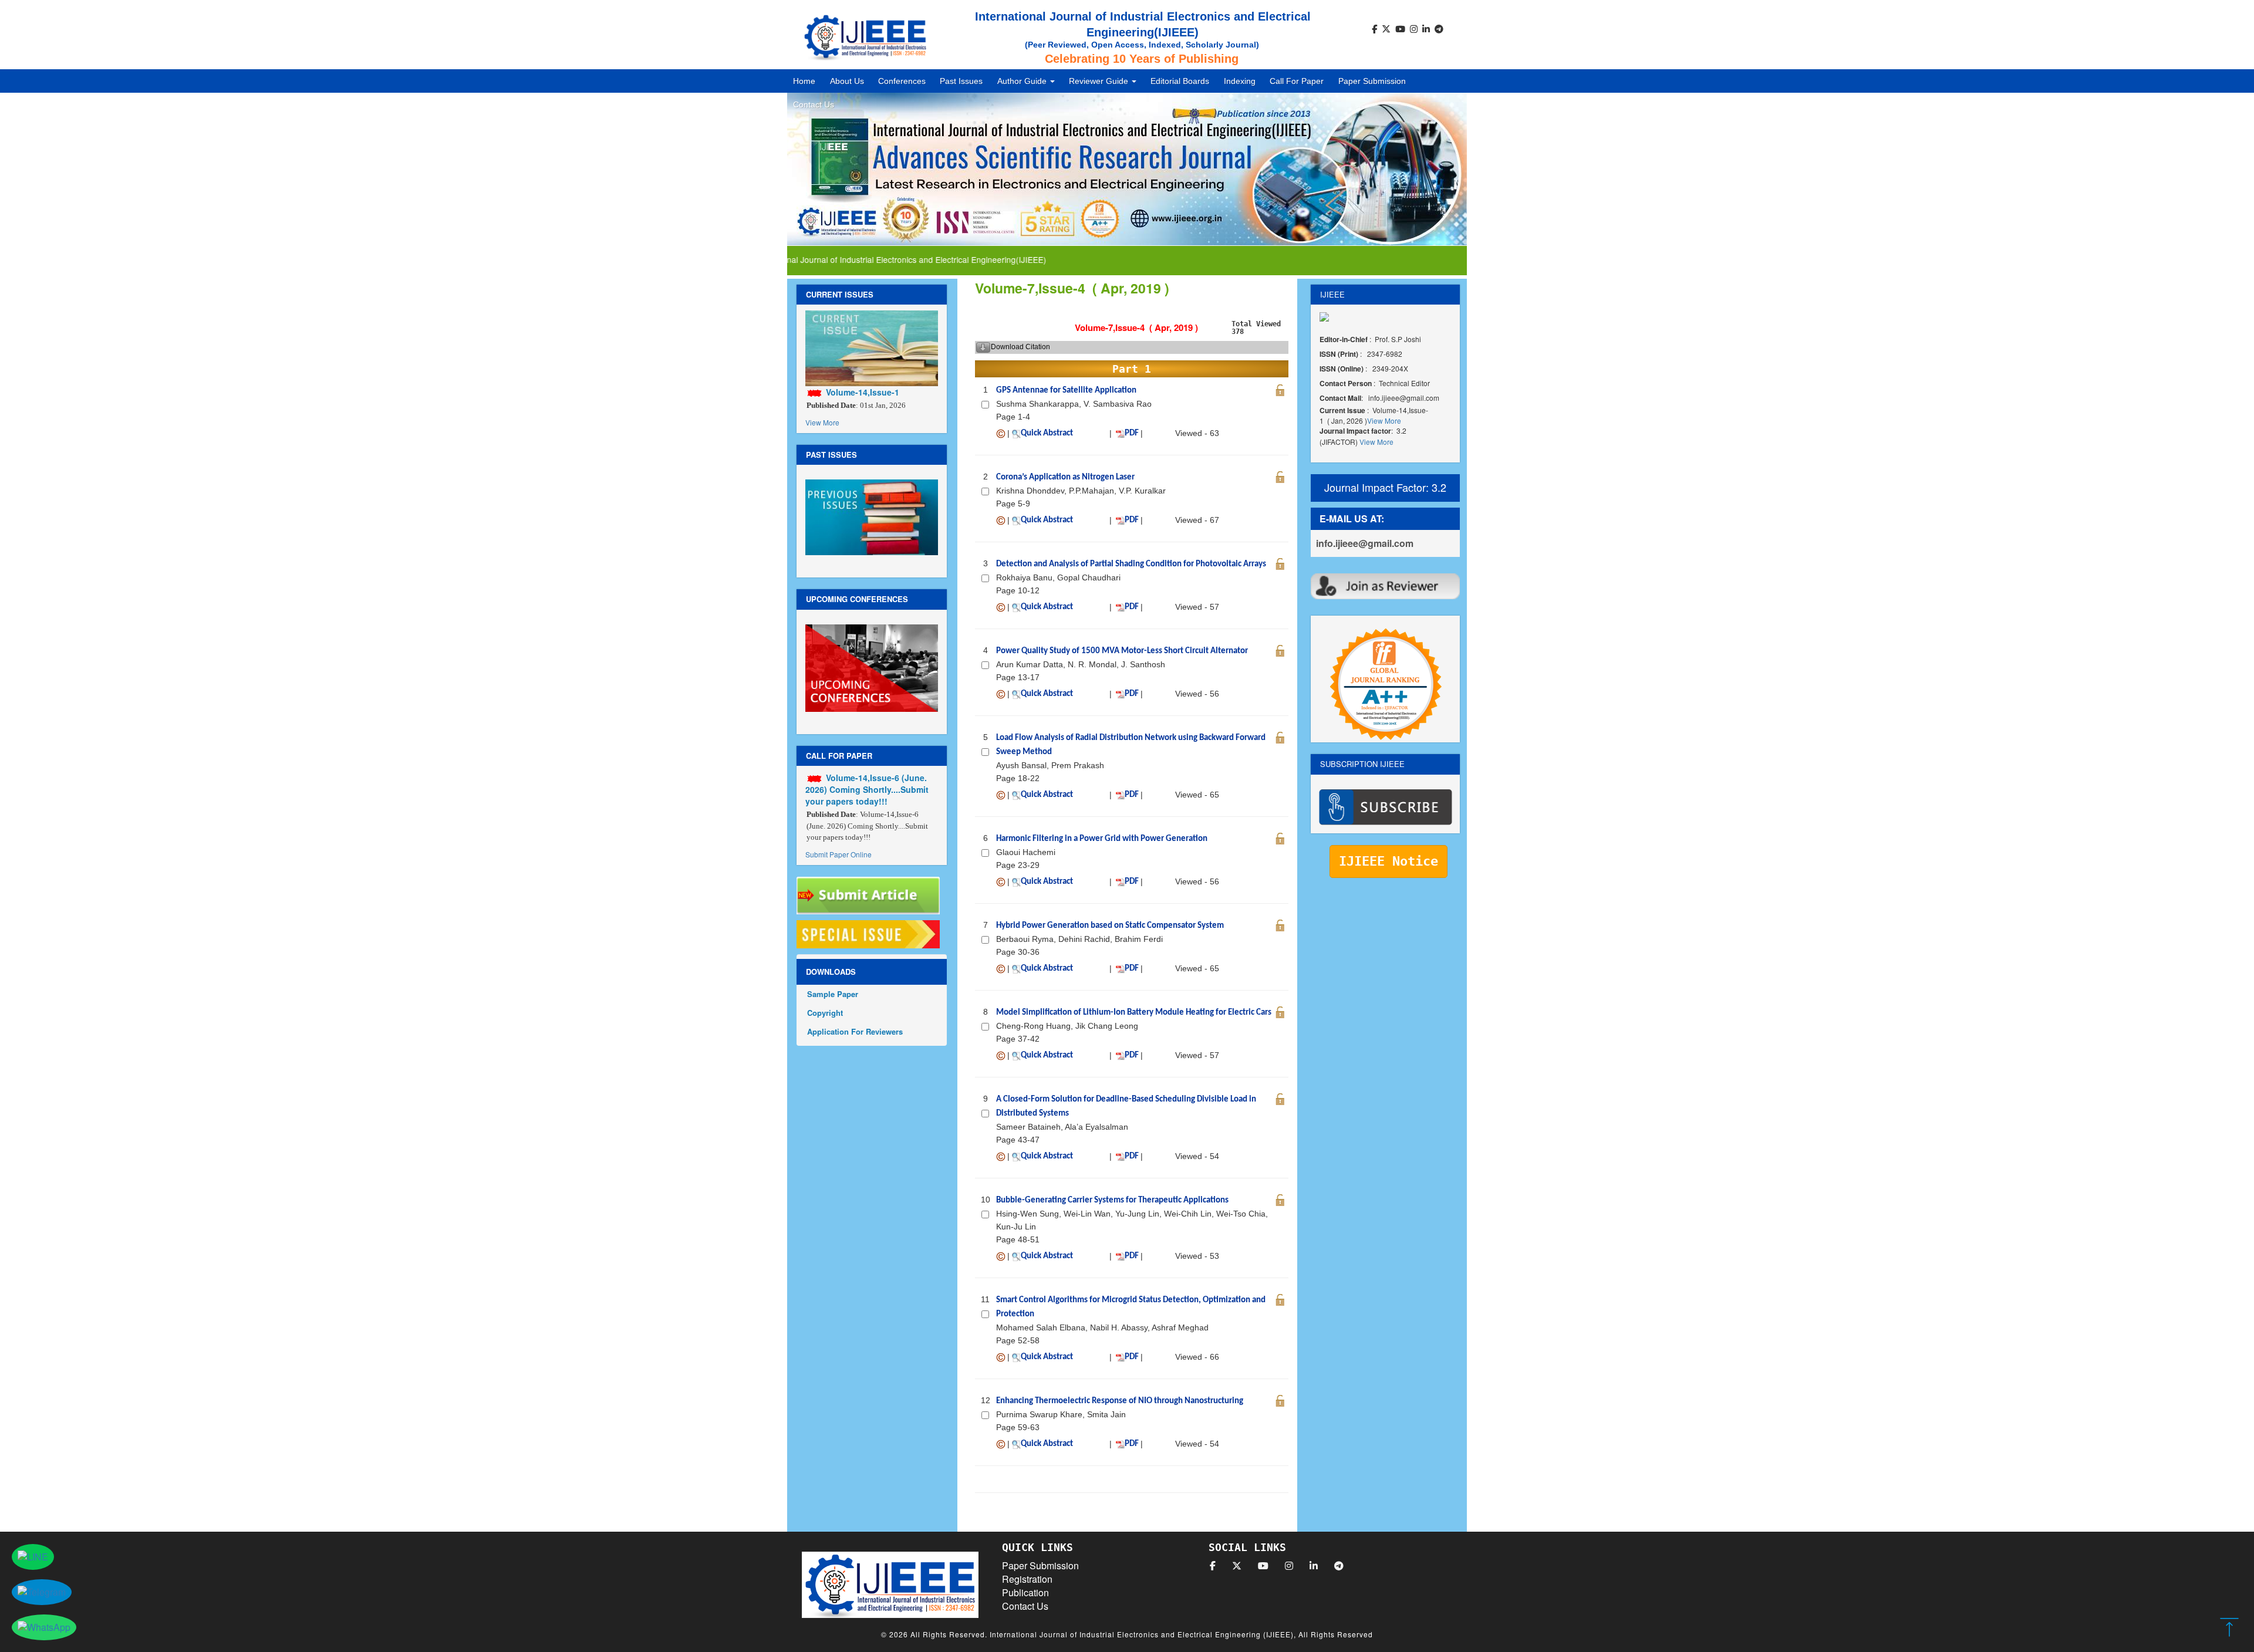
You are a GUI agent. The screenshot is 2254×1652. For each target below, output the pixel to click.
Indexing (1240, 81)
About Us (847, 81)
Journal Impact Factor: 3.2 (1385, 487)
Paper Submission (1372, 81)
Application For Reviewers (855, 1031)
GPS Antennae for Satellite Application (1066, 391)
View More (822, 422)
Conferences (902, 81)
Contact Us (814, 104)
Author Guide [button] (1023, 81)
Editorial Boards (1180, 81)
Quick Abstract (1047, 433)
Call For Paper (1297, 81)
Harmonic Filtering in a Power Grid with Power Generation (1102, 839)
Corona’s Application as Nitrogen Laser (1065, 477)
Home (804, 81)
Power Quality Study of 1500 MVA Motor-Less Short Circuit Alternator (1122, 651)
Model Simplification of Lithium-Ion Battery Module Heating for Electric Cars (1134, 1013)
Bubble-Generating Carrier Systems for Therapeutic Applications (1112, 1200)
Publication (1025, 1592)
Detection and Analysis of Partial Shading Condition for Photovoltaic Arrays (1131, 564)
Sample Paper (833, 994)
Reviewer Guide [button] (1100, 81)
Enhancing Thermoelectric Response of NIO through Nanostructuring (1120, 1401)
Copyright (825, 1013)
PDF (1132, 433)
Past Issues (961, 81)
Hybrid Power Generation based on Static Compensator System (1110, 926)
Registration (1027, 1579)
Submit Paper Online (838, 854)
